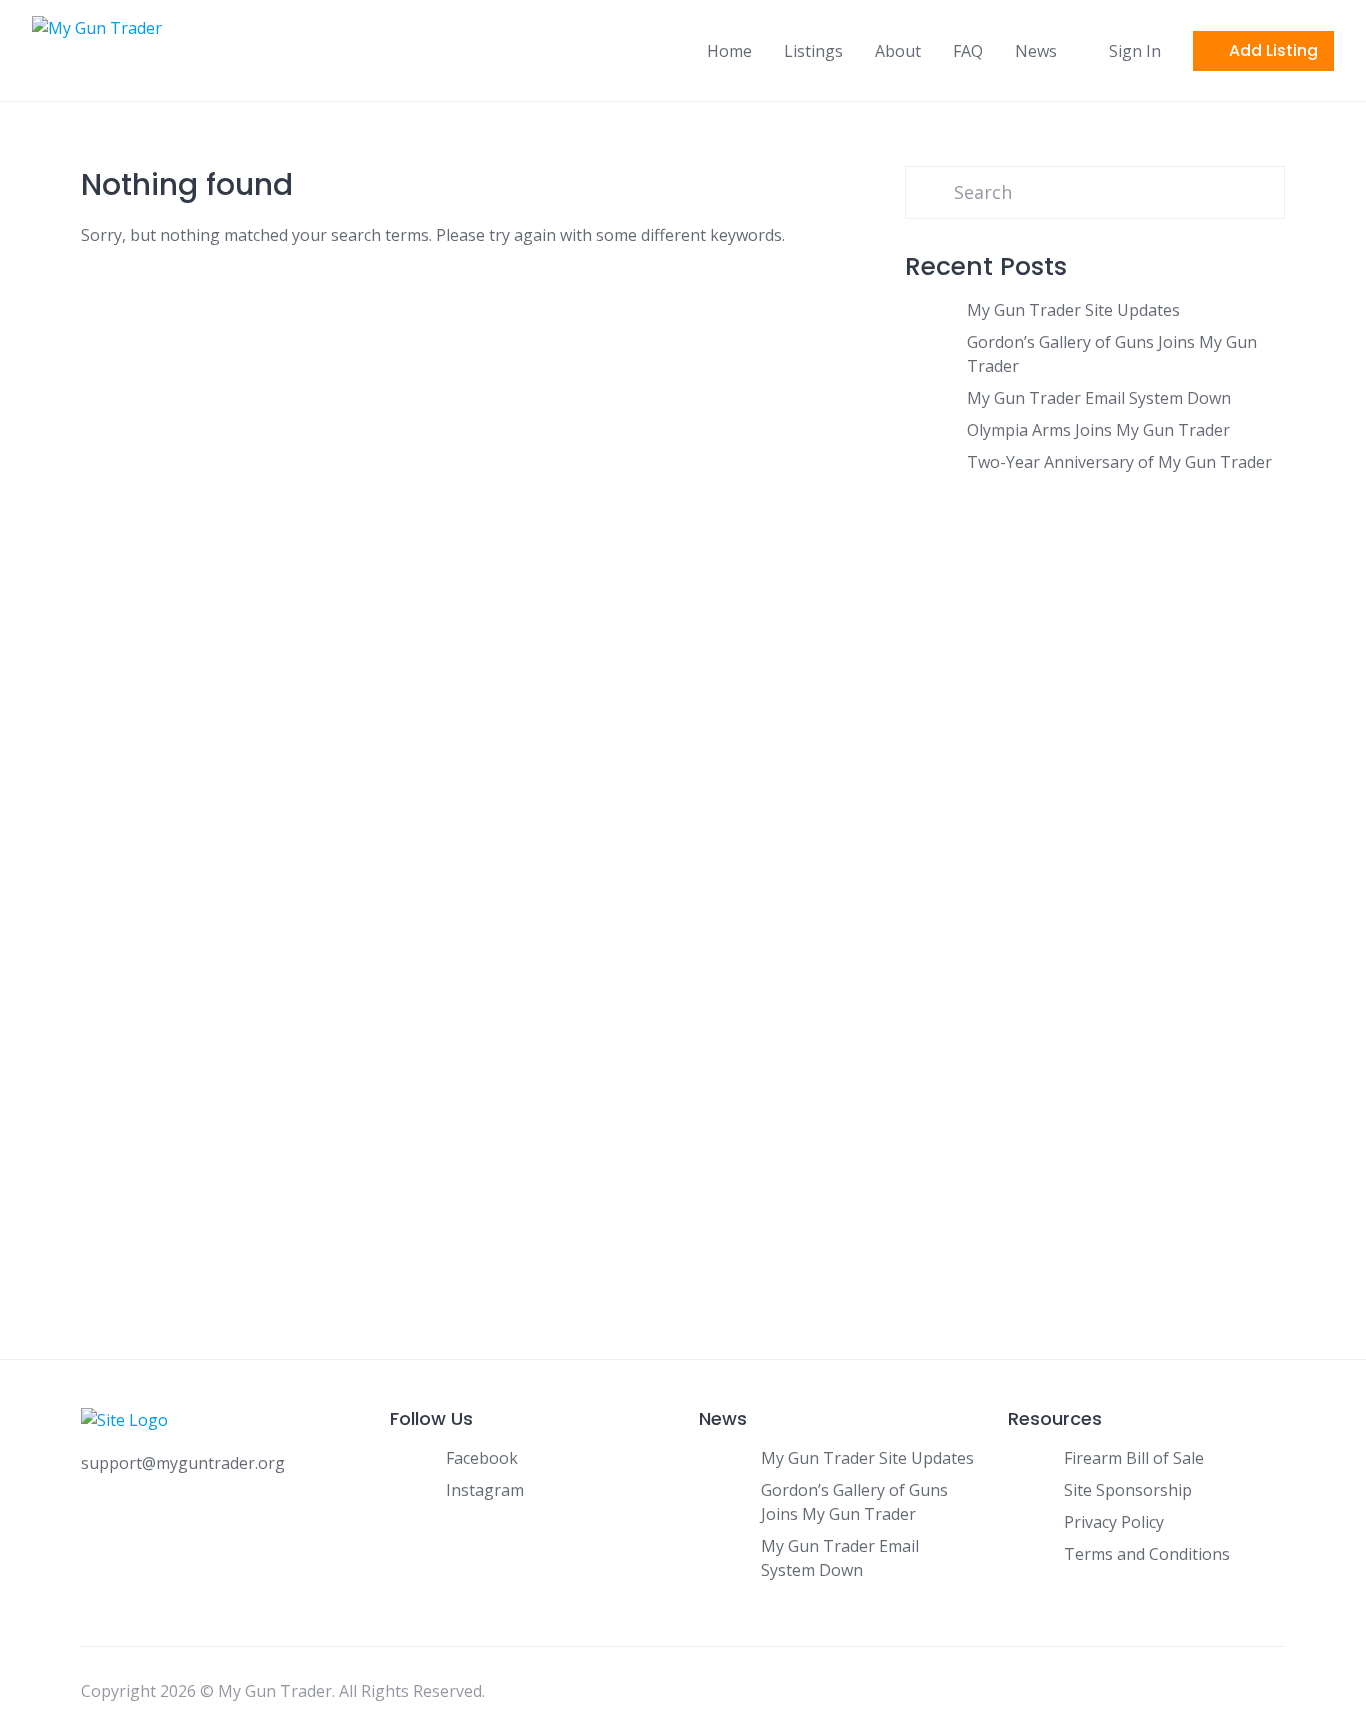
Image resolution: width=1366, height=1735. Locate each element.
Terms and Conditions (1147, 1554)
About (898, 51)
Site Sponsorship (1128, 1490)
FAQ (968, 51)
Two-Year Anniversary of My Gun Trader (1119, 462)
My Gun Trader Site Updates (1073, 310)
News (1036, 51)
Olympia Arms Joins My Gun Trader (1098, 430)
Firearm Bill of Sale (1134, 1458)
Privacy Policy (1114, 1522)
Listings (813, 51)
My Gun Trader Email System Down (1099, 398)
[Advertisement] (1095, 706)
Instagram (485, 1490)
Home (729, 51)
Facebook (482, 1458)
